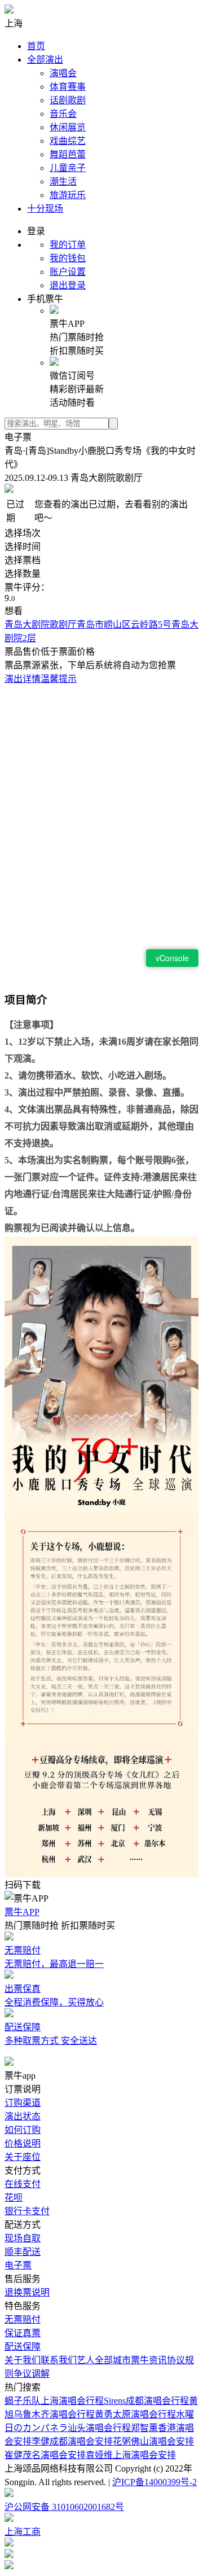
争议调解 (32, 2374)
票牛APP (22, 1912)
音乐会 (63, 114)
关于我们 (23, 2360)
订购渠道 (23, 2103)
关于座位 (23, 2157)
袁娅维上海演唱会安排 (131, 2455)
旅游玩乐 (68, 195)
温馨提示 (59, 679)
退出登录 (68, 285)
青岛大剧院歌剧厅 (41, 625)
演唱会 (63, 73)
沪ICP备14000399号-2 (155, 2482)
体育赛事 (68, 87)
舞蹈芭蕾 (68, 154)
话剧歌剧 (68, 100)
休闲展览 (68, 127)
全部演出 (45, 60)
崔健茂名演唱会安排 (45, 2455)
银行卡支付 (27, 2211)
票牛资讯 (149, 2360)
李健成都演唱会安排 (72, 2441)
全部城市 (113, 2360)
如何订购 (23, 2130)
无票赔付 (23, 2319)
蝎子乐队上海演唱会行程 (54, 2401)
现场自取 (23, 2238)
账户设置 (68, 272)
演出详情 (23, 679)
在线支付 (23, 2184)
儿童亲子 (68, 168)
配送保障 (23, 2347)
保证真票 (23, 2333)
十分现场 (45, 209)
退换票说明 (27, 2292)
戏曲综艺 (68, 141)
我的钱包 (68, 258)
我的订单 (68, 245)
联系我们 (59, 2360)
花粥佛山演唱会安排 (153, 2441)
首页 (36, 46)
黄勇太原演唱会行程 (135, 2414)
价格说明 (23, 2143)
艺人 (86, 2360)
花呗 (14, 2198)
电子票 (18, 2265)
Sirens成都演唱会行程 (146, 2401)
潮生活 (63, 181)
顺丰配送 (23, 2252)
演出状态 (23, 2116)
